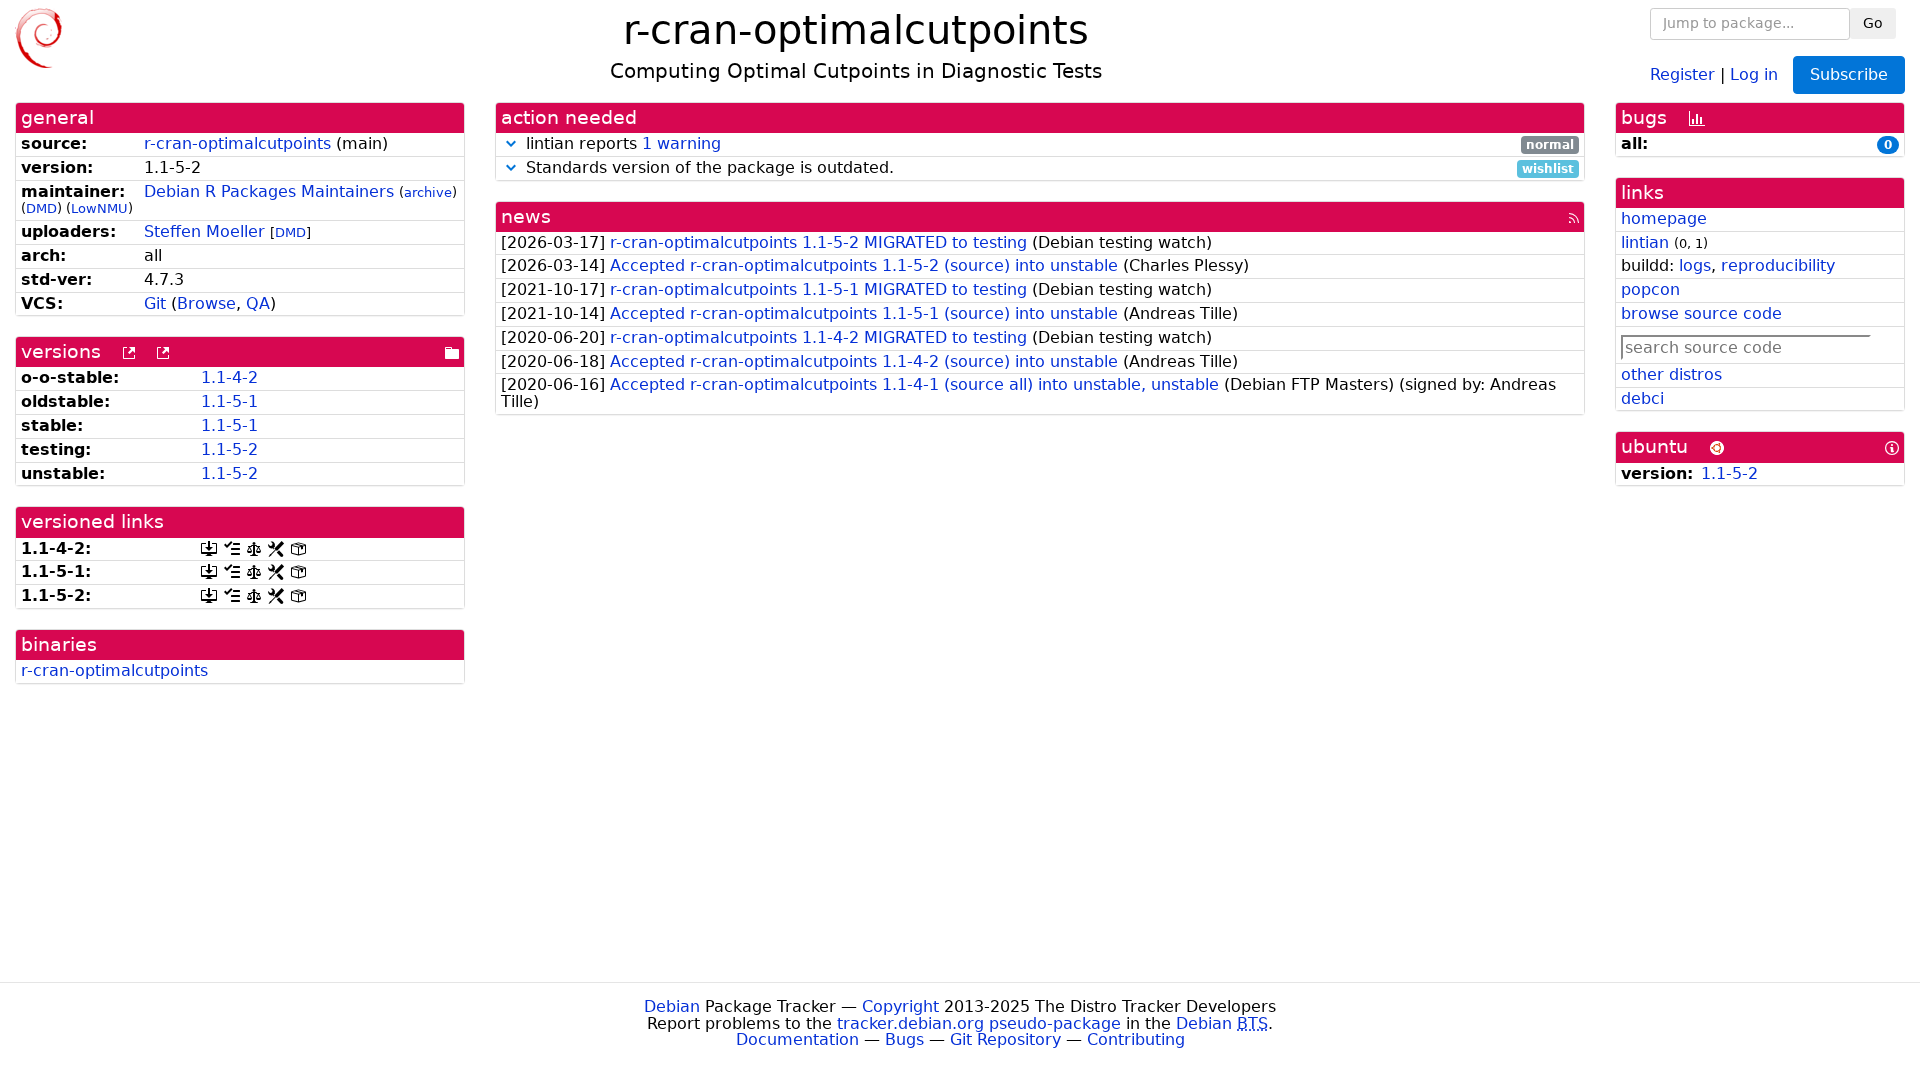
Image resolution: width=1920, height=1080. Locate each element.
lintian (1645, 242)
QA (258, 303)
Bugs (904, 1039)
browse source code (1701, 313)
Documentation (797, 1039)
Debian (672, 1006)
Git (155, 303)
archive (428, 192)
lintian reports (1047, 144)
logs (1695, 265)
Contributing (1136, 1039)
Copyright (900, 1006)
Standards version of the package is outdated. (1047, 168)
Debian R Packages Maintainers (269, 191)
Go (1873, 23)
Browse (206, 303)
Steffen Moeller (204, 231)
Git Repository (1005, 1039)
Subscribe (1849, 74)
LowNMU (99, 208)
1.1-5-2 (229, 449)
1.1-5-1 (229, 401)
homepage (1664, 218)
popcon (1650, 289)
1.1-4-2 (229, 377)
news (526, 216)
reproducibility (1778, 265)
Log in (1754, 73)
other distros (1671, 374)
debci (1642, 398)
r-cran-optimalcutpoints (237, 143)
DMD (41, 208)
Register (1682, 73)
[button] (511, 143)
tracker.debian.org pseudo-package (979, 1023)
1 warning (681, 143)
